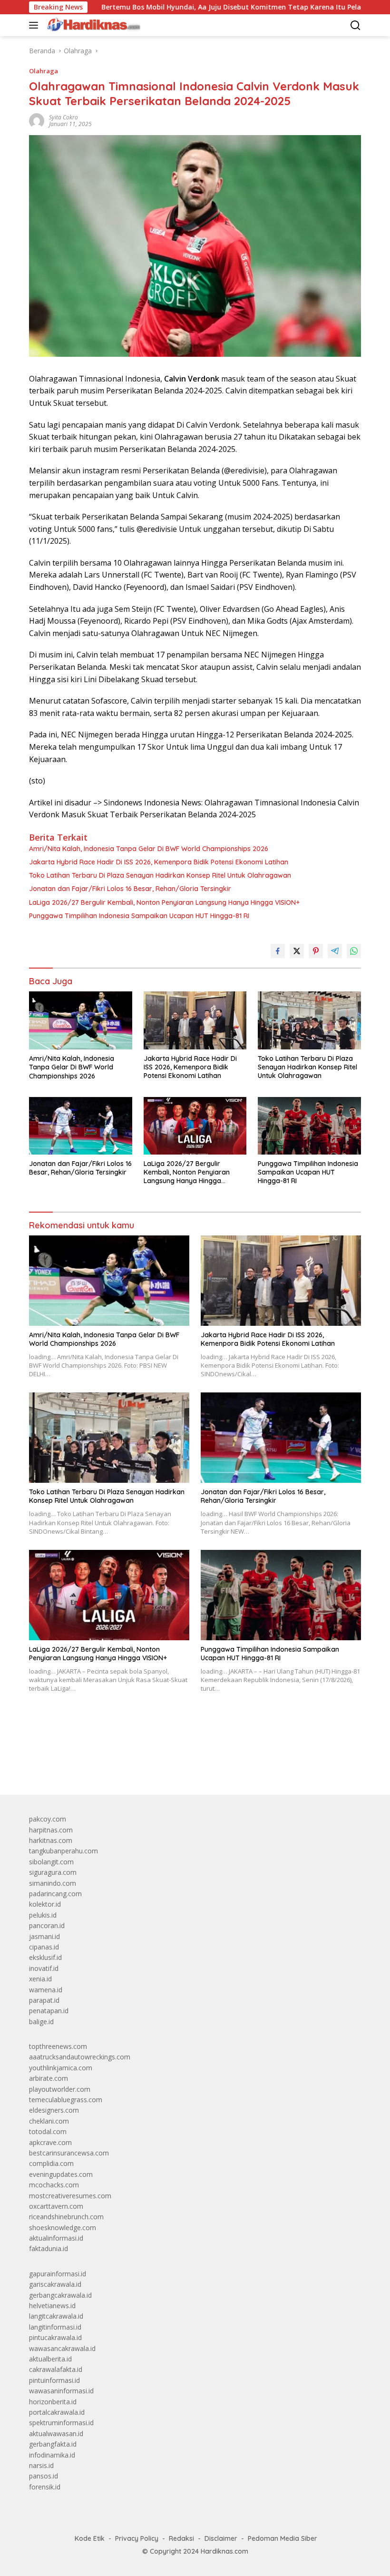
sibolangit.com (51, 1862)
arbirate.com (49, 2078)
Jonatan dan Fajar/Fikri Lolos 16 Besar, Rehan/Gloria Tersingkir (130, 889)
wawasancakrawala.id (62, 2348)
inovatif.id (44, 1968)
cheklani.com (49, 2121)
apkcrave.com (50, 2142)
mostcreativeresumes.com (70, 2196)
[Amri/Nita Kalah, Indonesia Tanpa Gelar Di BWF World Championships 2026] (81, 1020)
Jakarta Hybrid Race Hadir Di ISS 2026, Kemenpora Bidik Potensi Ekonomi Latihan (159, 862)
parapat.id (44, 2000)
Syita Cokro (63, 117)
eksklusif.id (45, 1957)
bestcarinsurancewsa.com (69, 2153)
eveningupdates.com (61, 2174)
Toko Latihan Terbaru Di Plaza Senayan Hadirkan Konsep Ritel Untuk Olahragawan (160, 875)
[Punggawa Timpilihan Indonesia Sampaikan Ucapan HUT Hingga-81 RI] (309, 1126)
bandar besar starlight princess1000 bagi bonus (102, 1766)
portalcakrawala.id (57, 2412)
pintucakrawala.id (55, 2337)
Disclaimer (221, 2538)
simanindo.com (53, 1883)
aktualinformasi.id (56, 2238)
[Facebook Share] (278, 951)
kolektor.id (45, 1904)
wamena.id (46, 1990)
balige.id (41, 2022)
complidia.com (51, 2163)
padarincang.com (55, 1894)
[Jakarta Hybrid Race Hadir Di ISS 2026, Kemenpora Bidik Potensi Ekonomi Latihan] (195, 1020)
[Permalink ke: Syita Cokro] (37, 120)
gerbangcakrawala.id (60, 2295)
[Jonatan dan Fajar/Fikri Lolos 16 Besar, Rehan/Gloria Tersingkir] (81, 1126)
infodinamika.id (52, 2455)
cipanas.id (44, 1947)
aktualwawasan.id (56, 2434)
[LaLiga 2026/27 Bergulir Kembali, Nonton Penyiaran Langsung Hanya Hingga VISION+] (195, 1126)
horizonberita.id (53, 2402)
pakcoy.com (48, 1819)
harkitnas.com (51, 1840)
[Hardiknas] (92, 25)
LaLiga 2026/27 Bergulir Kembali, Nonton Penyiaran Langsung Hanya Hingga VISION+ (164, 902)
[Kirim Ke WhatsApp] (354, 951)
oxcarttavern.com (56, 2206)
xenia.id (40, 1979)
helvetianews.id (52, 2306)
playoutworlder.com (60, 2089)
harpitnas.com (51, 1830)
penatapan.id (49, 2011)
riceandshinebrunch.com (66, 2217)
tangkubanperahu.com (63, 1851)
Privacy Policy (137, 2538)
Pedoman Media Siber (283, 2538)
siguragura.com (53, 1872)
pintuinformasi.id (54, 2380)
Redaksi (181, 2538)
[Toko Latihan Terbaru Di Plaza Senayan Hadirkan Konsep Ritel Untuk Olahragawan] (309, 1020)
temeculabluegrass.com (66, 2100)
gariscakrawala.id (55, 2284)
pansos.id (44, 2476)
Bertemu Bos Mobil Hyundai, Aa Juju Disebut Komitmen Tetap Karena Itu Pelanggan (178, 7)
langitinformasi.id (55, 2327)
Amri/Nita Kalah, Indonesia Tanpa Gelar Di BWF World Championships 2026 (149, 849)
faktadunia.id (49, 2248)
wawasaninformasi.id (61, 2391)
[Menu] (35, 25)
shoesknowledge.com (63, 2228)
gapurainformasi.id (58, 2274)
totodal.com (48, 2131)
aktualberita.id (50, 2359)
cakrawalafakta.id (56, 2369)
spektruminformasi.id (61, 2423)
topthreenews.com (58, 2046)
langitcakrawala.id (56, 2316)
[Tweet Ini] (297, 951)
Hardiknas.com (224, 2551)
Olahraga (44, 71)
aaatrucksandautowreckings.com (80, 2057)
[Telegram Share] (335, 951)
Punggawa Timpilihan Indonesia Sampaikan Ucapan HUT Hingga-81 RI (139, 916)
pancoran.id (47, 1925)
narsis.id (41, 2465)
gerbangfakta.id (53, 2444)
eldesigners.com (54, 2110)
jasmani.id (44, 1936)
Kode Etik (90, 2538)
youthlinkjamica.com (61, 2068)
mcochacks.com (54, 2185)
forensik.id (45, 2487)
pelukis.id (43, 1915)
